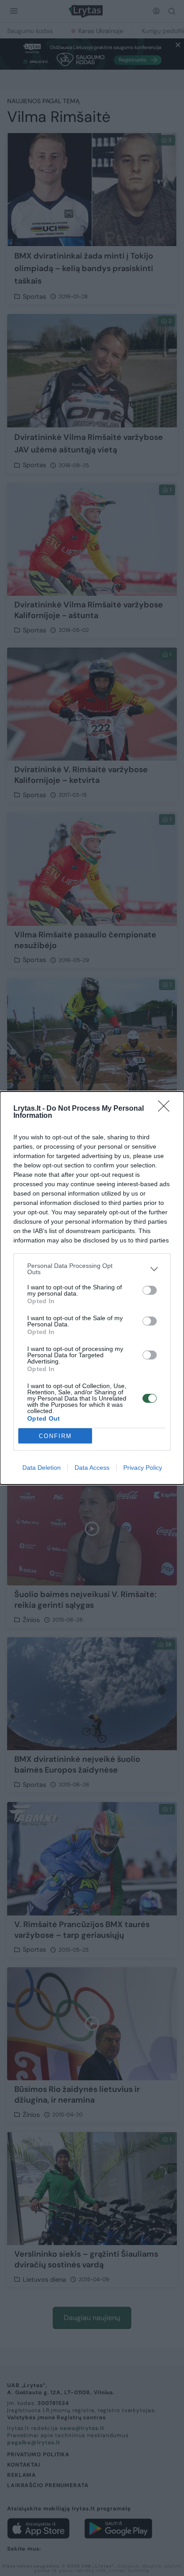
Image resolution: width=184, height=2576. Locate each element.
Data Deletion (42, 1468)
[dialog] (92, 1288)
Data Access (92, 1468)
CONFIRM (55, 1436)
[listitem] (92, 1269)
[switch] (150, 1290)
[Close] (167, 1109)
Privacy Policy (143, 1468)
